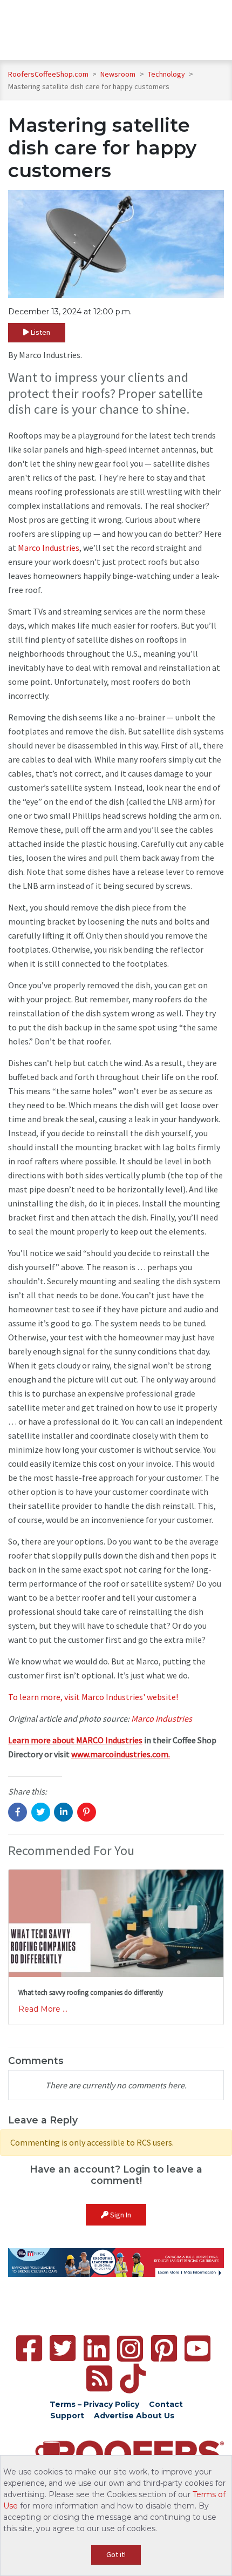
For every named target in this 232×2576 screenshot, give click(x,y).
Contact (166, 2404)
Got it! (116, 2554)
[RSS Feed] (99, 2379)
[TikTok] (133, 2379)
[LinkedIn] (97, 2348)
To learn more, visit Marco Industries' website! (93, 1697)
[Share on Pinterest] (87, 1812)
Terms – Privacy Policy (94, 2404)
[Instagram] (130, 2349)
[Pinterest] (164, 2348)
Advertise (114, 2416)
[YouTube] (197, 2348)
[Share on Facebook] (18, 1812)
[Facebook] (29, 2348)
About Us (155, 2416)
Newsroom (119, 74)
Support (67, 2416)
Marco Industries (49, 548)
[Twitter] (63, 2348)
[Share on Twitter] (41, 1812)
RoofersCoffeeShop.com (48, 74)
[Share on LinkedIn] (63, 1812)
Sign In (120, 2215)
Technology (167, 74)
